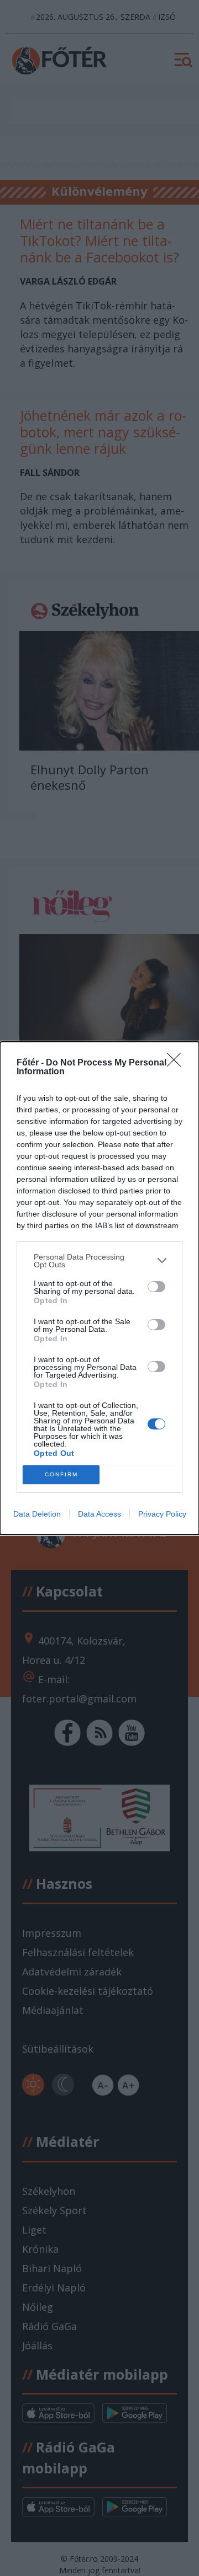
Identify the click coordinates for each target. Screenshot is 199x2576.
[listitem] (99, 1261)
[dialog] (99, 1288)
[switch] (156, 1287)
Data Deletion (37, 1514)
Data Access (99, 1514)
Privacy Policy (162, 1514)
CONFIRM (61, 1474)
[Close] (177, 1063)
